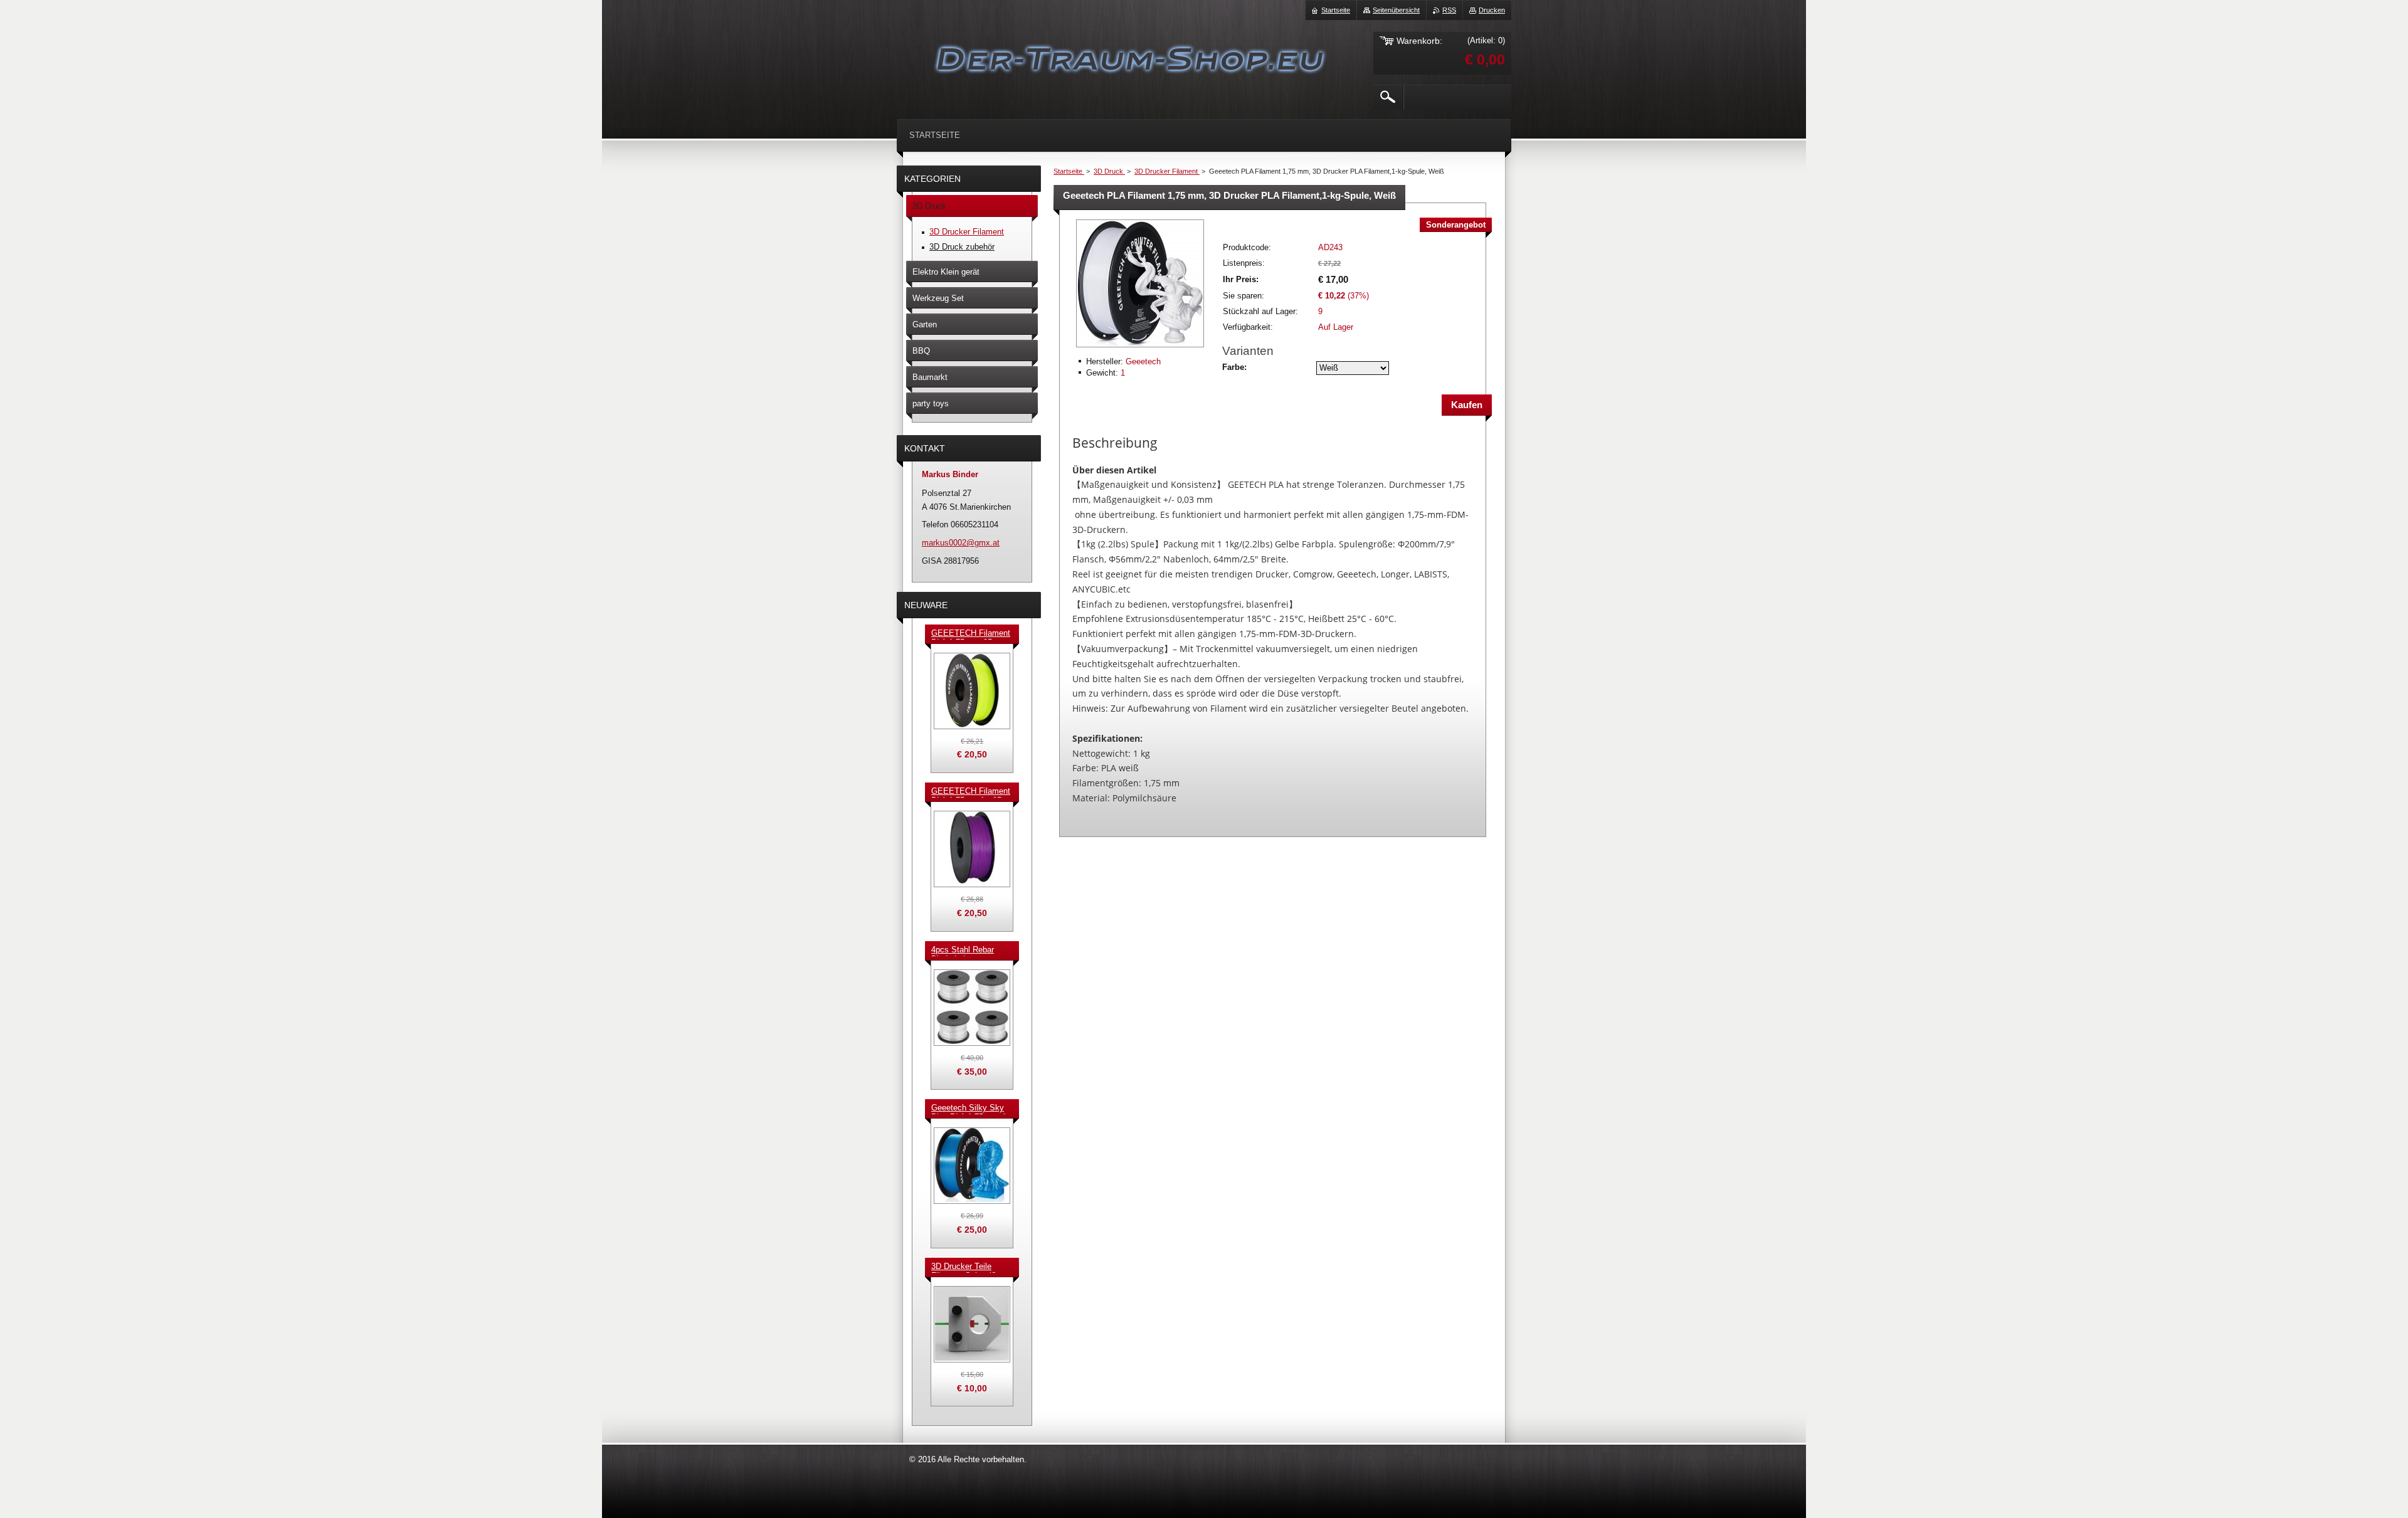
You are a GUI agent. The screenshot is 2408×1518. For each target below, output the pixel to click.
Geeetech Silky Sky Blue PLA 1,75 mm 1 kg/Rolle (969, 1109)
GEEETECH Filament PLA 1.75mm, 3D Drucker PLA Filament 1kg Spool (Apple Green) (971, 634)
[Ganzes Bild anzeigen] (972, 691)
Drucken (1492, 10)
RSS (1449, 10)
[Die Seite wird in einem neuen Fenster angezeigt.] (1140, 348)
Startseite (1069, 171)
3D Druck (1109, 171)
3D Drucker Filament (1167, 171)
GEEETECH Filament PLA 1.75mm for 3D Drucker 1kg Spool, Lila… (971, 792)
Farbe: (1234, 367)
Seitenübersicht (1396, 10)
